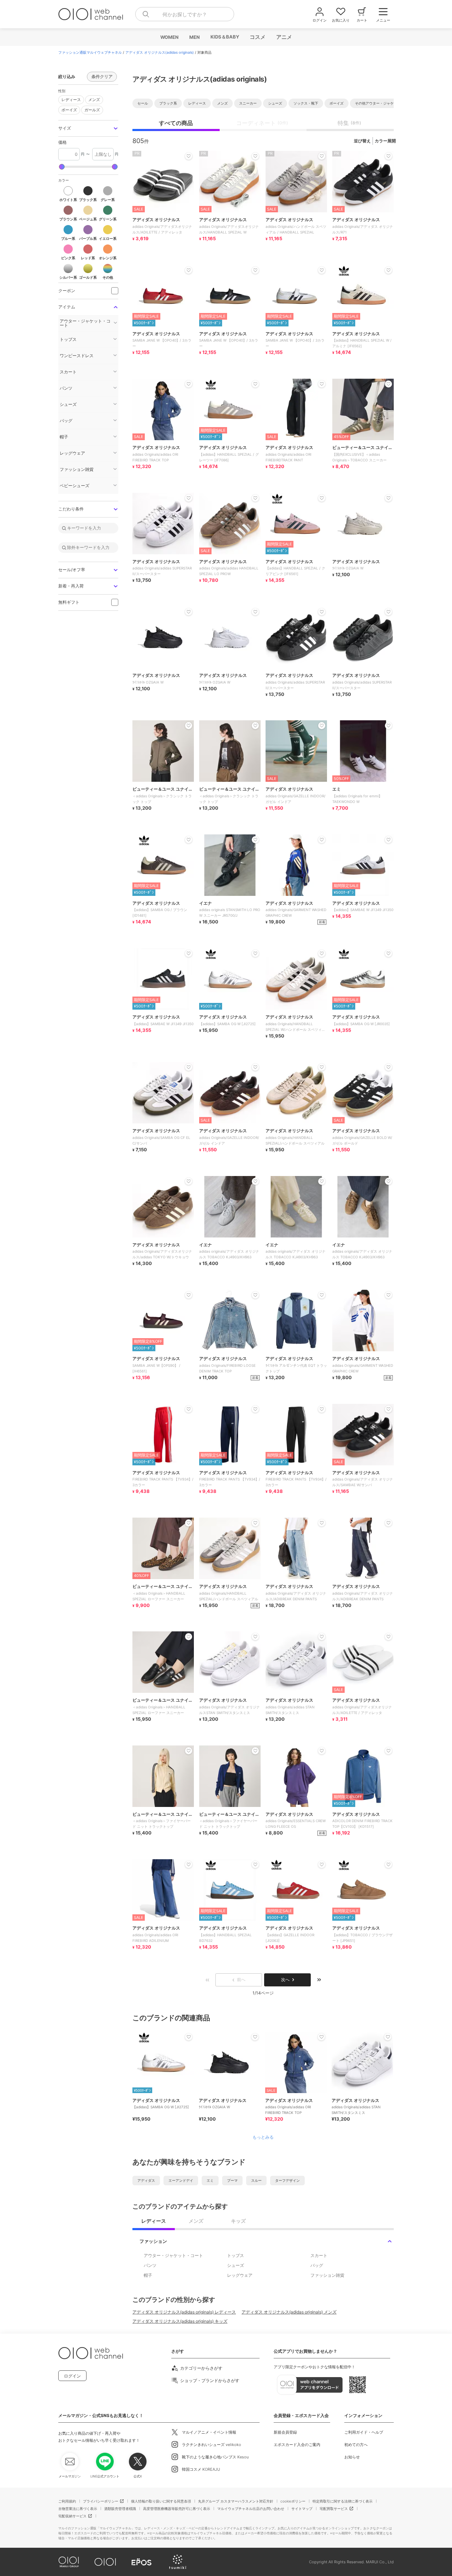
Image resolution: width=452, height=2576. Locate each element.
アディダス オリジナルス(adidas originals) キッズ (180, 2321)
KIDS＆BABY (224, 37)
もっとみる (263, 2137)
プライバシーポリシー (101, 2501)
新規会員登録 (285, 2432)
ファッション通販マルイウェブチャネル (90, 52)
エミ (210, 2180)
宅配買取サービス (334, 2509)
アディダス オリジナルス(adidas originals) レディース (184, 2312)
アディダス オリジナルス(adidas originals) (160, 52)
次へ (285, 1980)
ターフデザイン (287, 2180)
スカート (319, 2255)
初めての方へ (356, 2445)
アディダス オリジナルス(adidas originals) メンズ (289, 2312)
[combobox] (185, 14)
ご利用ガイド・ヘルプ (364, 2432)
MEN (194, 37)
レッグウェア (240, 2275)
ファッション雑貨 (327, 2275)
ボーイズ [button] (68, 109)
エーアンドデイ (181, 2180)
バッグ (317, 2265)
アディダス (146, 2180)
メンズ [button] (93, 99)
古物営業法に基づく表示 (78, 2509)
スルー (256, 2180)
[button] (88, 128)
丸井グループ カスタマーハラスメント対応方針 (236, 2501)
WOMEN (169, 37)
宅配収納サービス (72, 2516)
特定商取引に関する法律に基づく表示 (343, 2501)
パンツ (150, 2265)
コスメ (257, 37)
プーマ (232, 2180)
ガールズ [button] (91, 109)
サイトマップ (302, 2509)
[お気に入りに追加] (189, 2037)
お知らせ (352, 2457)
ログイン (72, 2376)
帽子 (148, 2275)
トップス (236, 2255)
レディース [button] (70, 99)
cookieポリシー (293, 2501)
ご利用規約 (67, 2501)
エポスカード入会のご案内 (297, 2445)
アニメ (284, 37)
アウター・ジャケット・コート (173, 2255)
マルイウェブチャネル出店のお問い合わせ (251, 2509)
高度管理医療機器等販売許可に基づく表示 (177, 2509)
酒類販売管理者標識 (120, 2509)
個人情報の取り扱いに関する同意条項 (161, 2501)
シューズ (236, 2265)
